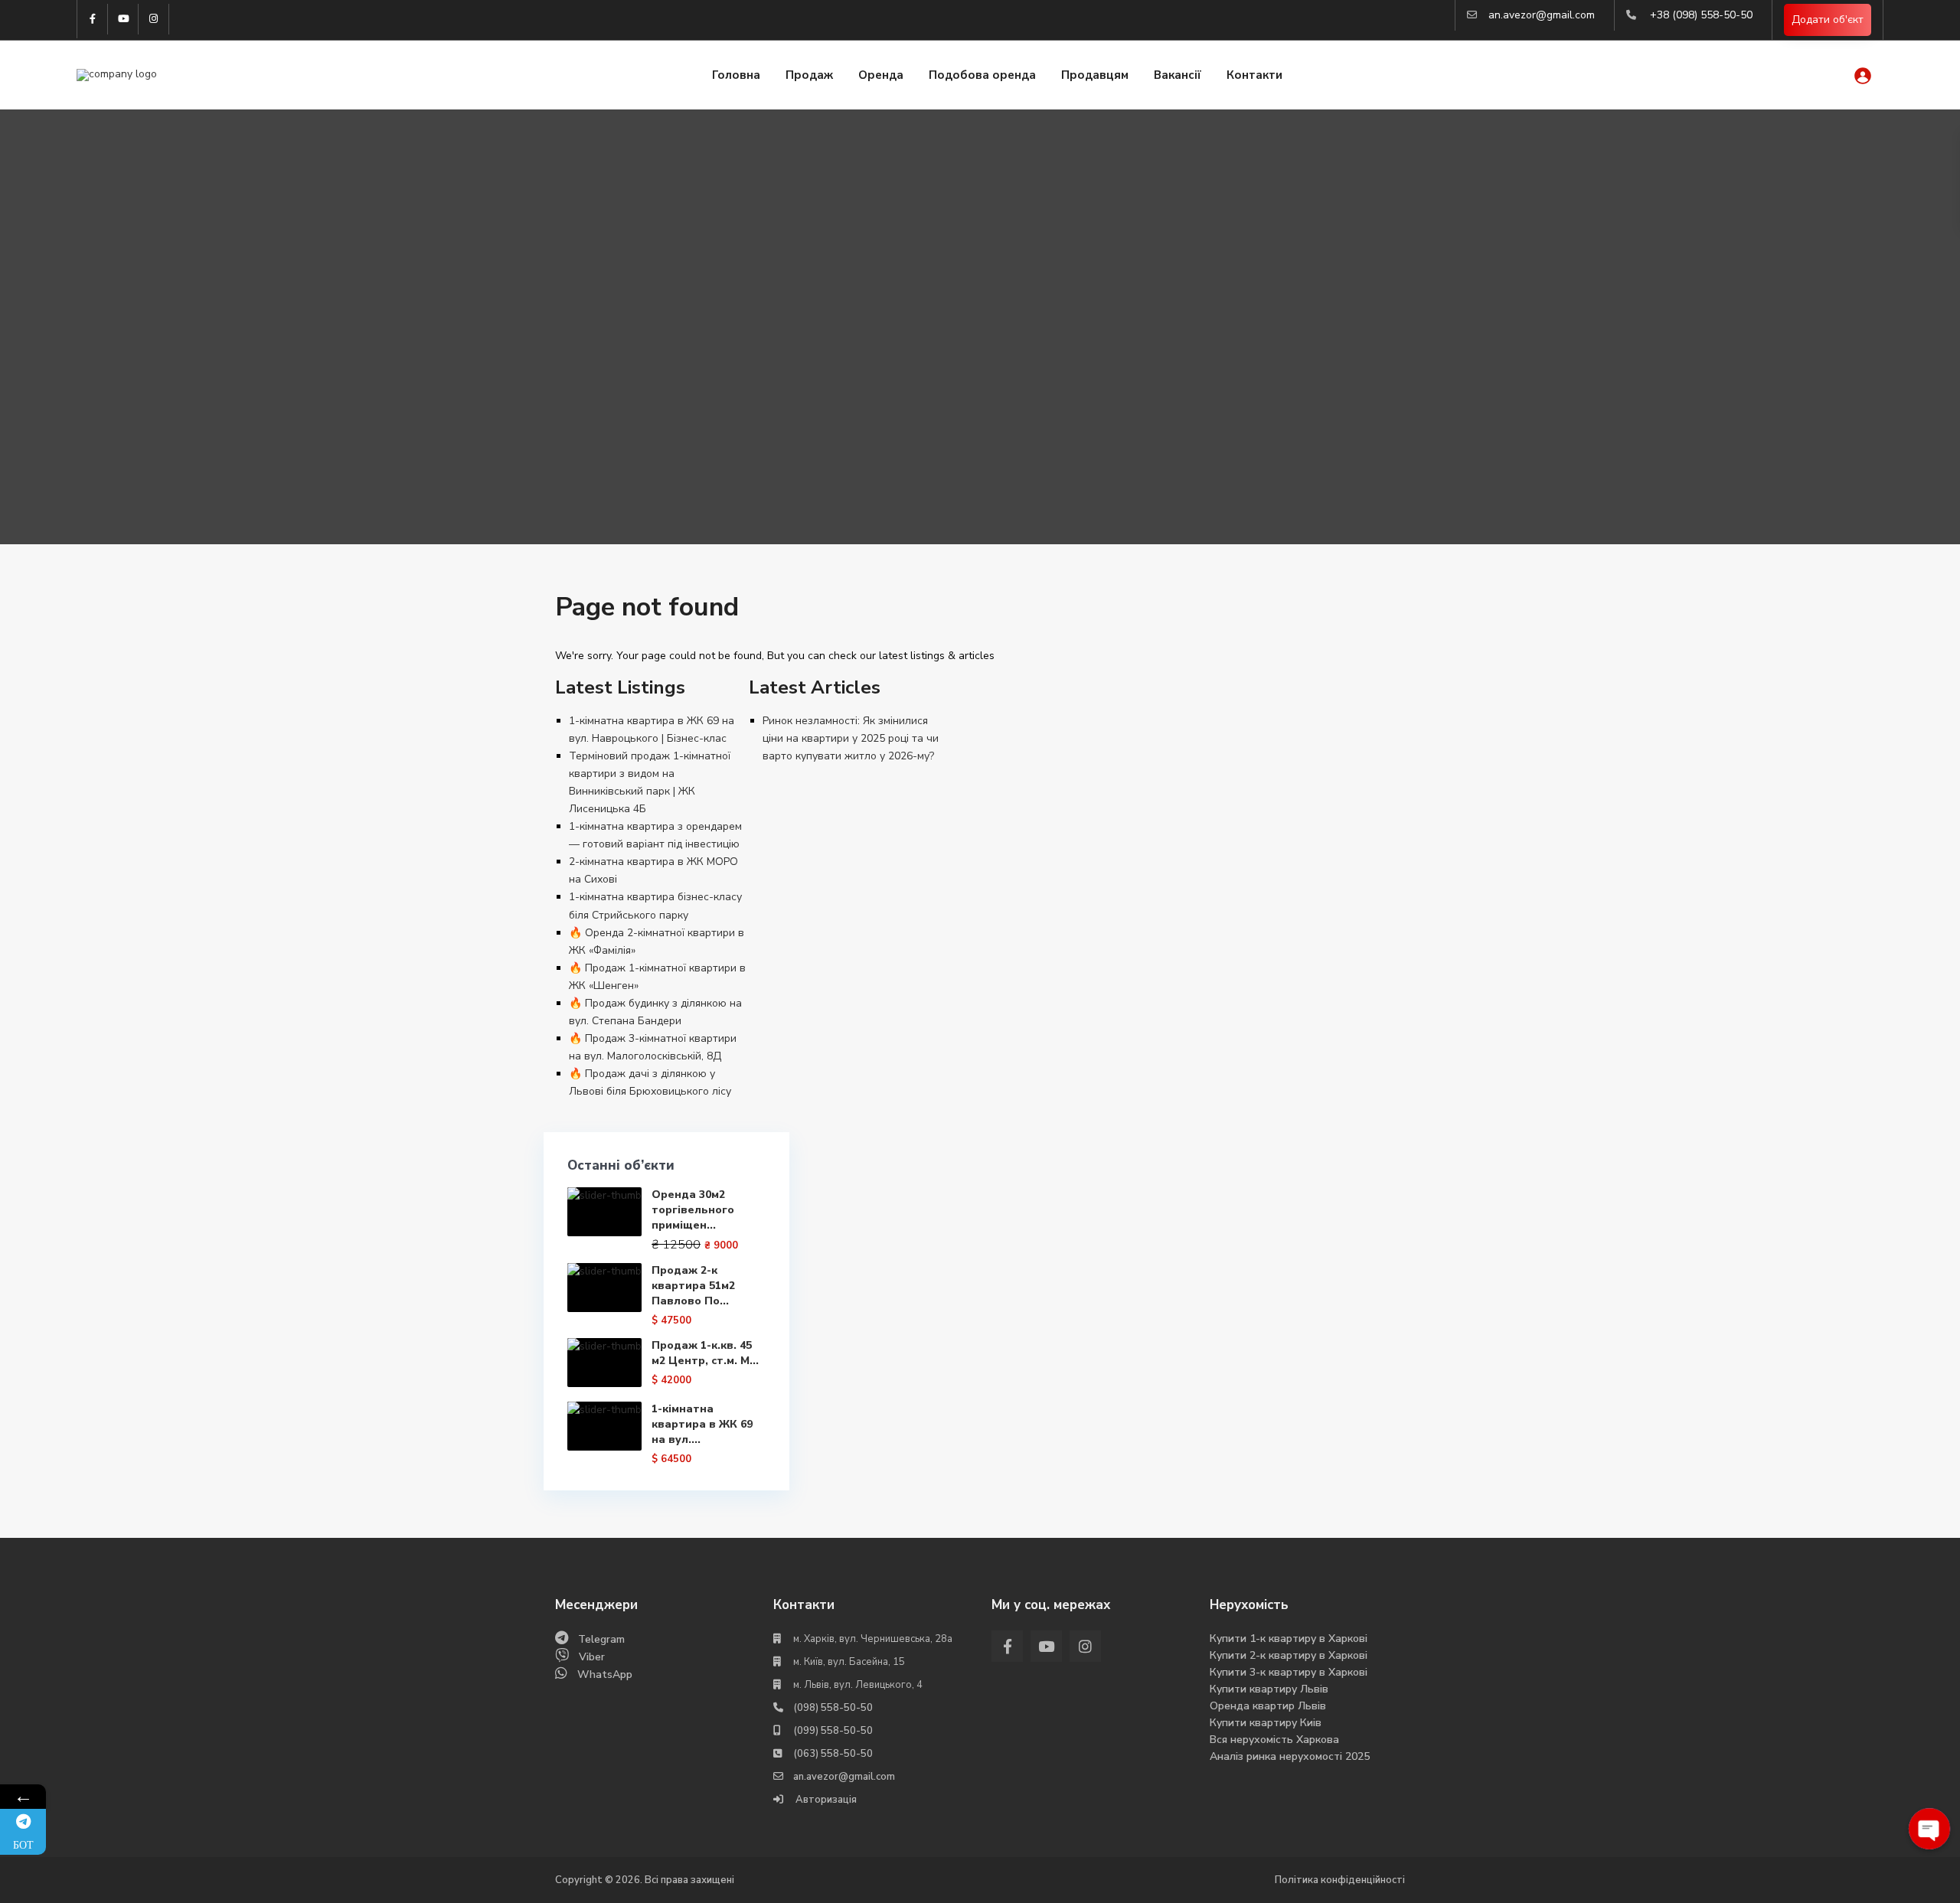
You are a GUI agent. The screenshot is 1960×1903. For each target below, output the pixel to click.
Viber (592, 1657)
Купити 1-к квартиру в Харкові (1289, 1639)
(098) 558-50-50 (833, 1708)
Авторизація (825, 1800)
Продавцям (1095, 75)
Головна (736, 75)
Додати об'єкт (1828, 20)
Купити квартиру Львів (1269, 1689)
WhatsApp (605, 1675)
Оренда (881, 75)
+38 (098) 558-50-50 (1701, 15)
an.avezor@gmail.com (1542, 15)
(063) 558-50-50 (833, 1754)
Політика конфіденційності (1340, 1880)
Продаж (809, 75)
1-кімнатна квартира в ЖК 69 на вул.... (702, 1424)
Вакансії (1178, 75)
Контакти (1254, 75)
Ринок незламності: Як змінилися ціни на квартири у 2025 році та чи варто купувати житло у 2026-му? (851, 738)
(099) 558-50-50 (833, 1731)
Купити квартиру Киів (1266, 1723)
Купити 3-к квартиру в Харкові (1289, 1672)
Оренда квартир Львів (1268, 1706)
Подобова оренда (982, 75)
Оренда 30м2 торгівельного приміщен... (693, 1210)
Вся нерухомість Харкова (1274, 1740)
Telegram (601, 1639)
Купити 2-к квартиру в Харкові (1289, 1655)
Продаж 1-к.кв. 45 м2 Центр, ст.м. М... (705, 1353)
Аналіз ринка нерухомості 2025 (1290, 1756)
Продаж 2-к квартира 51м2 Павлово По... (693, 1286)
